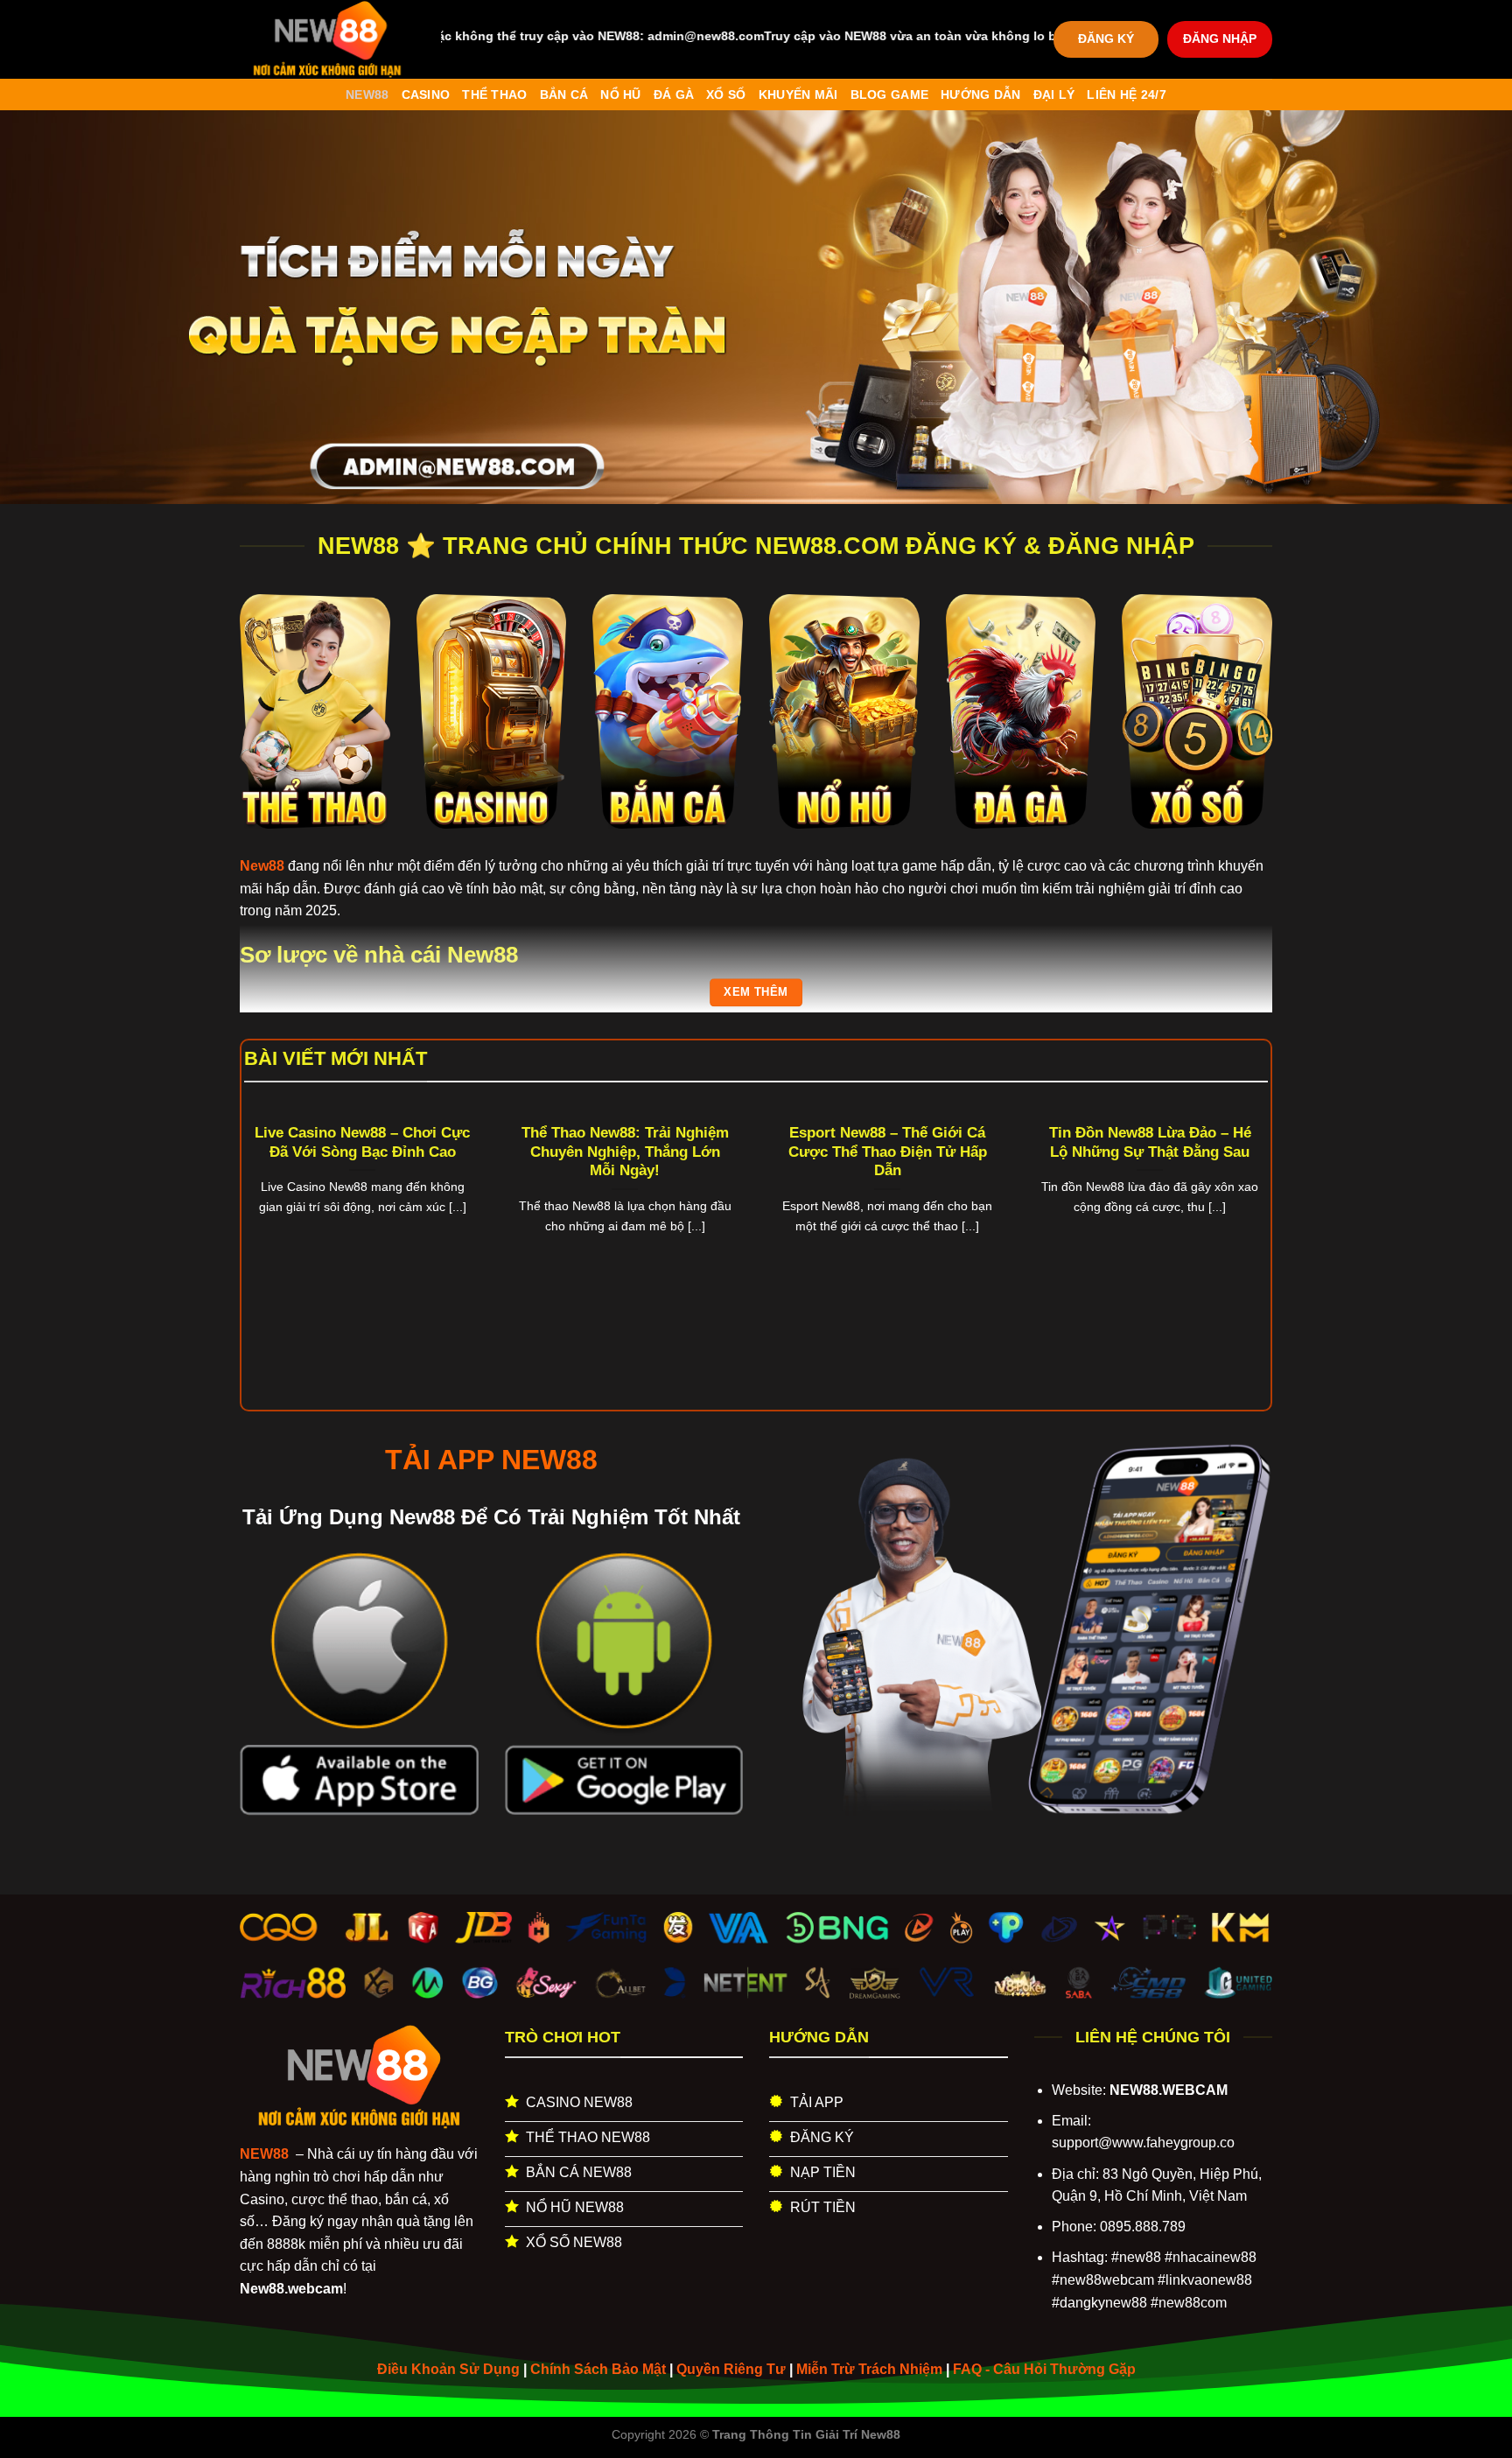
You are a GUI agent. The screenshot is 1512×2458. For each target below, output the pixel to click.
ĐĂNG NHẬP (1220, 39)
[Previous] (274, 1207)
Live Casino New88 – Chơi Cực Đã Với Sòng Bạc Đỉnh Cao (362, 1142)
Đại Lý (1054, 95)
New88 (367, 95)
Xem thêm (756, 992)
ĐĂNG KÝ (1106, 39)
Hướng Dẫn (981, 95)
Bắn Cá (564, 95)
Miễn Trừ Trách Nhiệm (869, 2369)
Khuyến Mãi (798, 95)
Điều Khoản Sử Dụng (448, 2369)
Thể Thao (494, 95)
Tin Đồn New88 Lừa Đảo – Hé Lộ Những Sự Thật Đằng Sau (1150, 1142)
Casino (426, 95)
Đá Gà (674, 95)
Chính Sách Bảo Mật (598, 2369)
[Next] (1238, 1207)
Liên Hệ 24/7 (1126, 95)
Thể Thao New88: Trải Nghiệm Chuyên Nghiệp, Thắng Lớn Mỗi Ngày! (625, 1152)
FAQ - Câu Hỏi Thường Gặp (1044, 2369)
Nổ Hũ (620, 95)
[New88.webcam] (327, 39)
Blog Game (890, 95)
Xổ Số (726, 95)
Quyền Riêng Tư (731, 2369)
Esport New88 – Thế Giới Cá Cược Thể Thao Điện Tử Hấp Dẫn (888, 1152)
